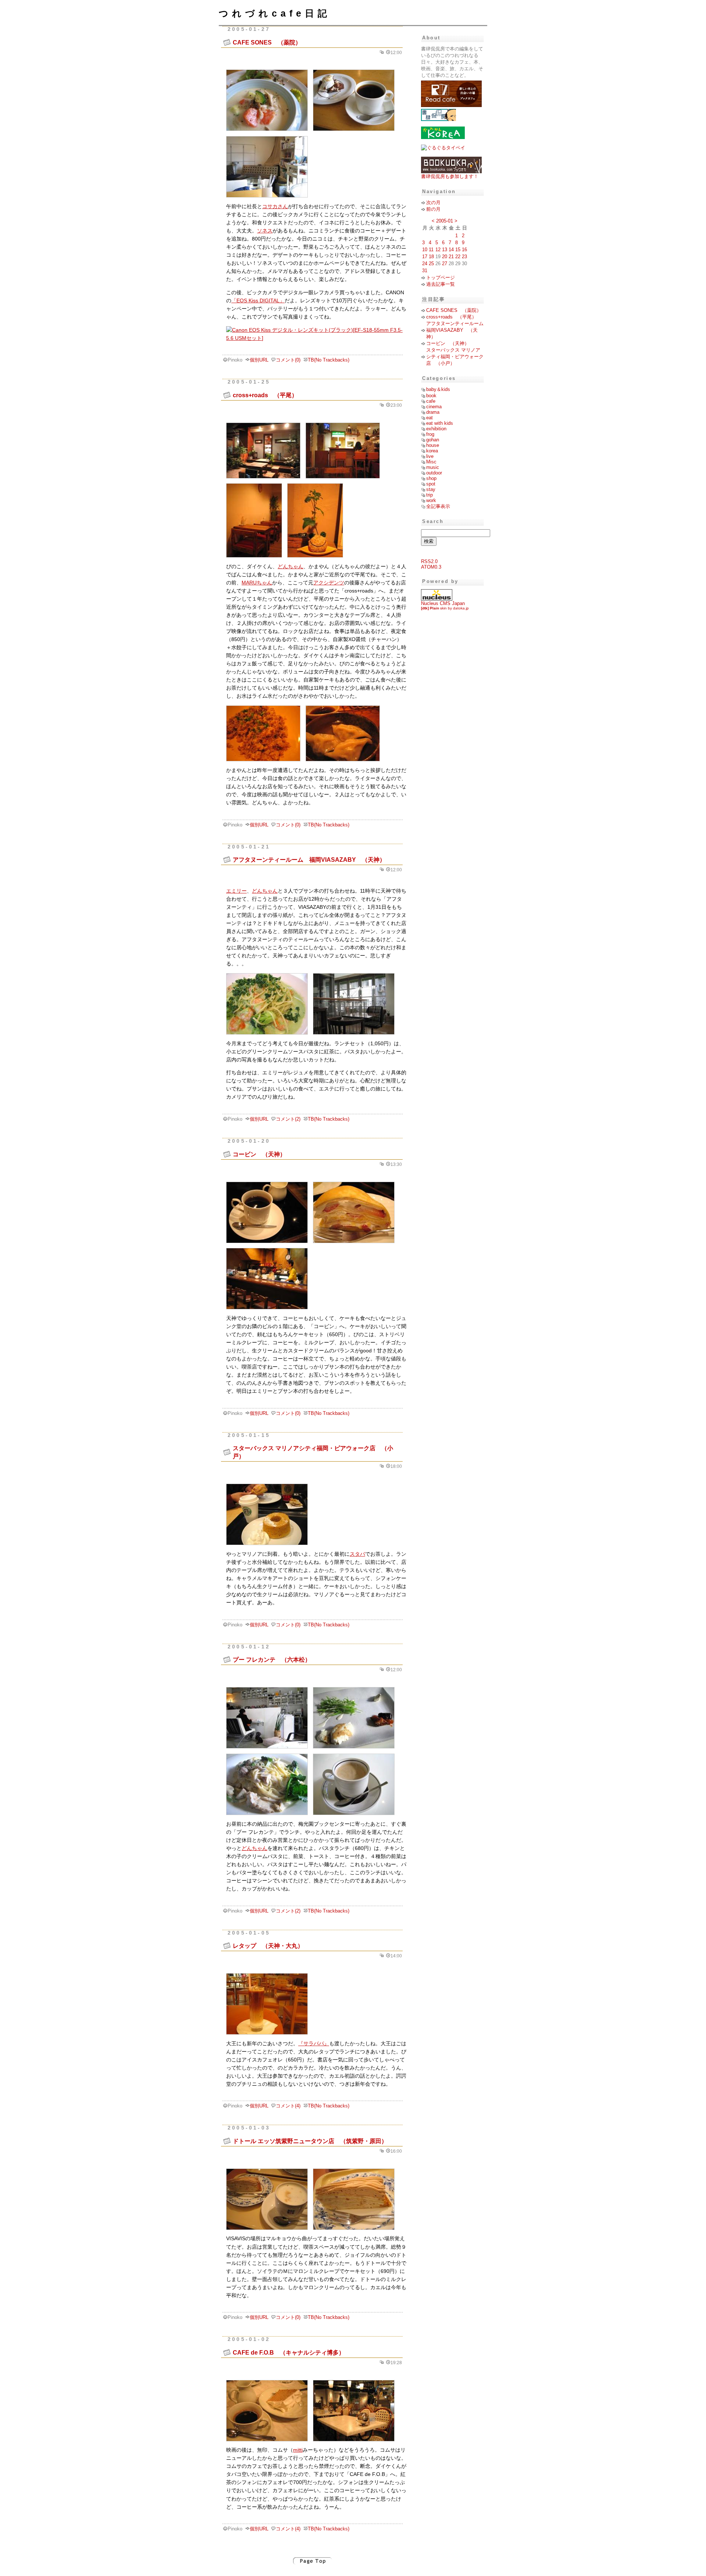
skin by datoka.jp (445, 608)
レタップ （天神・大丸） (268, 1946)
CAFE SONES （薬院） (267, 42)
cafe (431, 401)
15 (458, 250)
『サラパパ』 (314, 2044)
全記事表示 (438, 506)
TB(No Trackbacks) (329, 360)
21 (451, 257)
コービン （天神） (259, 1154)
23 (464, 257)
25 (431, 264)
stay (431, 489)
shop (431, 478)
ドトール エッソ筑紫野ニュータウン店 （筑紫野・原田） (310, 2141)
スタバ (357, 1554)
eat (429, 418)
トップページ (441, 277)
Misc (431, 462)
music (433, 467)
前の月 (433, 209)
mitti (298, 2450)
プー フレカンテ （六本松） (272, 1659)
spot (431, 484)
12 (438, 250)
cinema (434, 407)
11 (431, 250)
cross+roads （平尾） (265, 395)
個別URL (259, 360)
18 (431, 257)
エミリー (236, 891)
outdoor (434, 473)
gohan (433, 440)
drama (433, 412)
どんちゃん (290, 567)
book (431, 396)
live (430, 456)
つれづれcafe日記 (275, 13)
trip (429, 495)
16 (464, 250)
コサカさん (275, 207)
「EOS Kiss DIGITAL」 (258, 301)
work (431, 500)
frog (430, 434)
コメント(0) (288, 360)
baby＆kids (438, 389)
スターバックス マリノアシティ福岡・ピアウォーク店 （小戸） (455, 357)
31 (425, 271)
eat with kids (440, 423)
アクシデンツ (329, 583)
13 (445, 250)
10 (425, 250)
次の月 (433, 202)
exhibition (436, 429)
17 (425, 257)
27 (445, 264)
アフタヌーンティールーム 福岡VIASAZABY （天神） (309, 860)
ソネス (265, 231)
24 (425, 264)
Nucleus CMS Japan (443, 603)
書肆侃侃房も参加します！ (450, 176)
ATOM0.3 (431, 567)
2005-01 (445, 221)
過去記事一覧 (441, 284)
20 (445, 257)
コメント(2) (288, 1119)
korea (432, 451)
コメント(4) (288, 2106)
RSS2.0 (429, 561)
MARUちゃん (257, 583)
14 (451, 250)
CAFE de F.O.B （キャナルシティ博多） (289, 2352)
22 (458, 257)
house (433, 445)
